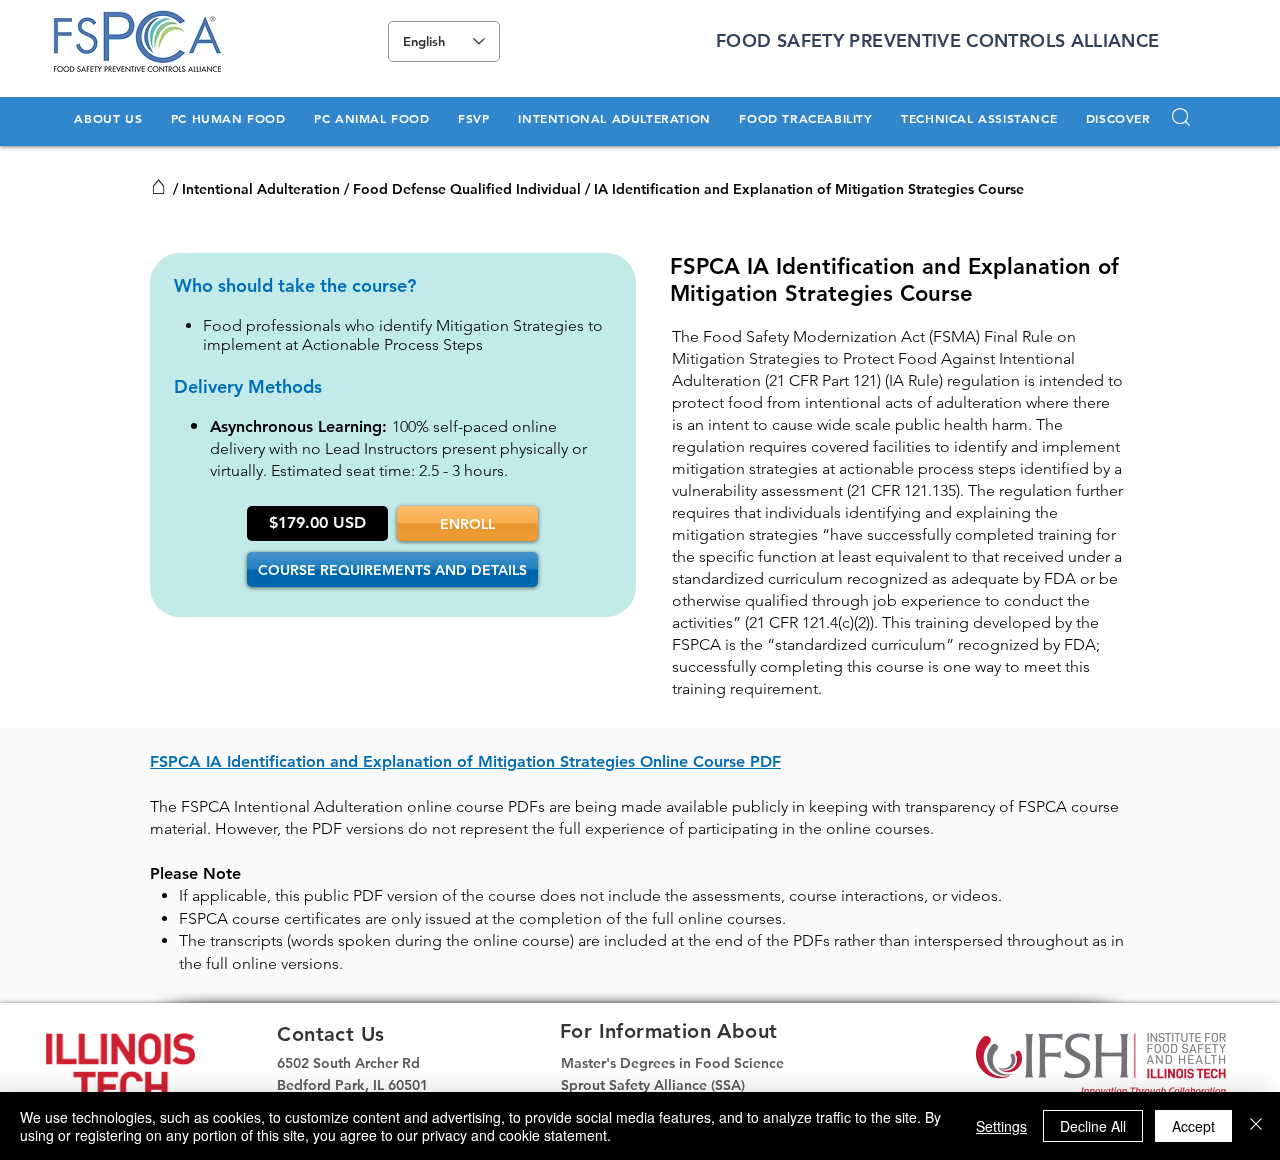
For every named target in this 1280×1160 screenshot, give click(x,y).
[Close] (1256, 1126)
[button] (108, 118)
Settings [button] (1001, 1126)
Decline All (1093, 1126)
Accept (1193, 1126)
